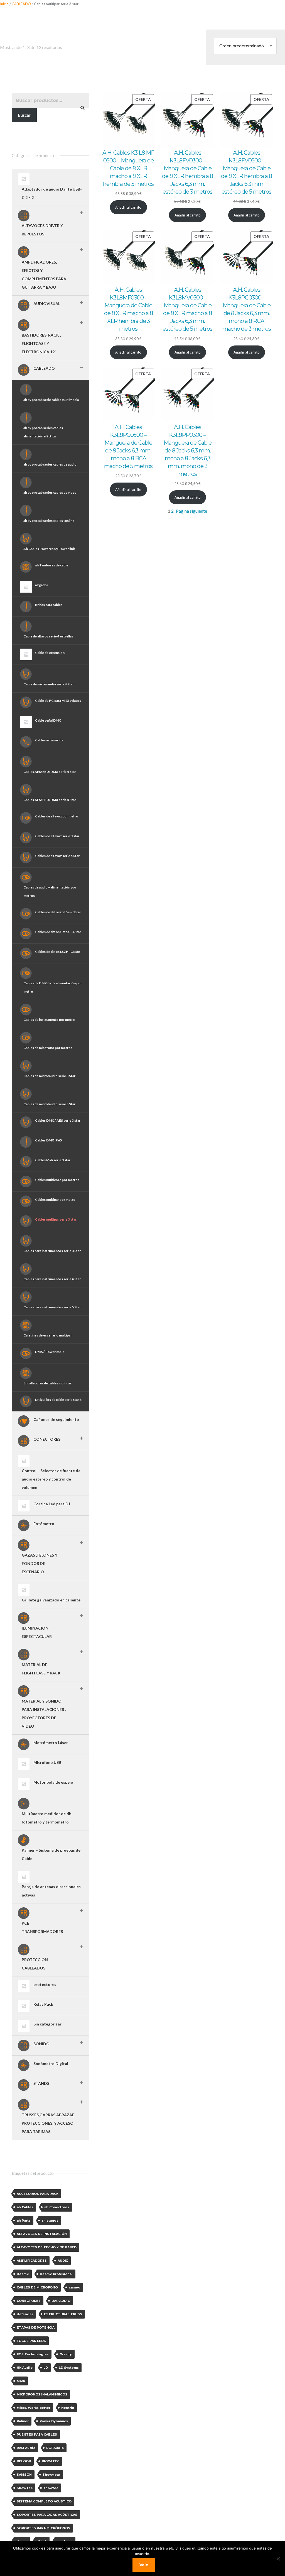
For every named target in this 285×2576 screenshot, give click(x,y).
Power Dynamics (54, 2421)
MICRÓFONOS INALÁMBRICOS (42, 2394)
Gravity (66, 2354)
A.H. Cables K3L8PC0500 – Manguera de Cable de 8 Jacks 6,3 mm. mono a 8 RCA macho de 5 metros (128, 447)
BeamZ (23, 2274)
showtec (51, 2488)
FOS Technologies (33, 2354)
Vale (144, 2565)
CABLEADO (21, 4)
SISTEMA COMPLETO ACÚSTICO (44, 2501)
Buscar (24, 115)
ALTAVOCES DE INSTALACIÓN (42, 2234)
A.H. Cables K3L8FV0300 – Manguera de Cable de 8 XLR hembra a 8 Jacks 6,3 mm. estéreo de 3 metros (187, 172)
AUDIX (63, 2261)
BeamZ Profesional (56, 2274)
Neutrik (68, 2408)
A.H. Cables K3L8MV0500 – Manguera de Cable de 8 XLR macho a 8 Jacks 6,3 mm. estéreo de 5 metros (187, 309)
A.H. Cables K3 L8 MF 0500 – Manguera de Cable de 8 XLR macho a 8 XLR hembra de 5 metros (128, 168)
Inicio (4, 4)
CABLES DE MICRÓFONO (37, 2287)
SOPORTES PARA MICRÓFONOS (43, 2528)
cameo (74, 2287)
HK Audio (25, 2368)
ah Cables (25, 2207)
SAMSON (24, 2475)
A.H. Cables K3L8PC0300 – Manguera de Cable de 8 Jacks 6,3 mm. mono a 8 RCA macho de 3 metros (247, 309)
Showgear (51, 2475)
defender (25, 2314)
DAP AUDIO (61, 2301)
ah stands (50, 2220)
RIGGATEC (51, 2461)
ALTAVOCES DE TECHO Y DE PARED (47, 2247)
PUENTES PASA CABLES (37, 2434)
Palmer (23, 2421)
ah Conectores (57, 2207)
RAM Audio (26, 2448)
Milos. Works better (34, 2408)
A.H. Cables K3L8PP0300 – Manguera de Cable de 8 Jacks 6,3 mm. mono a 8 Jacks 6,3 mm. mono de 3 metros (188, 451)
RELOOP (24, 2461)
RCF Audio (55, 2448)
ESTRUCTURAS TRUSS (63, 2314)
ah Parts (24, 2220)
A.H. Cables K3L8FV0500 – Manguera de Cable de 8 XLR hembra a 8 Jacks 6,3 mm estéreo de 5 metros (246, 172)
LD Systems (69, 2368)
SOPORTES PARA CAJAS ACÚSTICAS (47, 2515)
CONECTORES (29, 2301)
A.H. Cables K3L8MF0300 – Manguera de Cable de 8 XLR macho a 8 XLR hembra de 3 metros (128, 309)
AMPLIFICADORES (32, 2261)
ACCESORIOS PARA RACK (38, 2194)
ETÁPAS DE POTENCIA (36, 2327)
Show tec (25, 2488)
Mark (21, 2381)
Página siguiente (191, 511)
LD (46, 2368)
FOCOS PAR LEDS (31, 2341)
